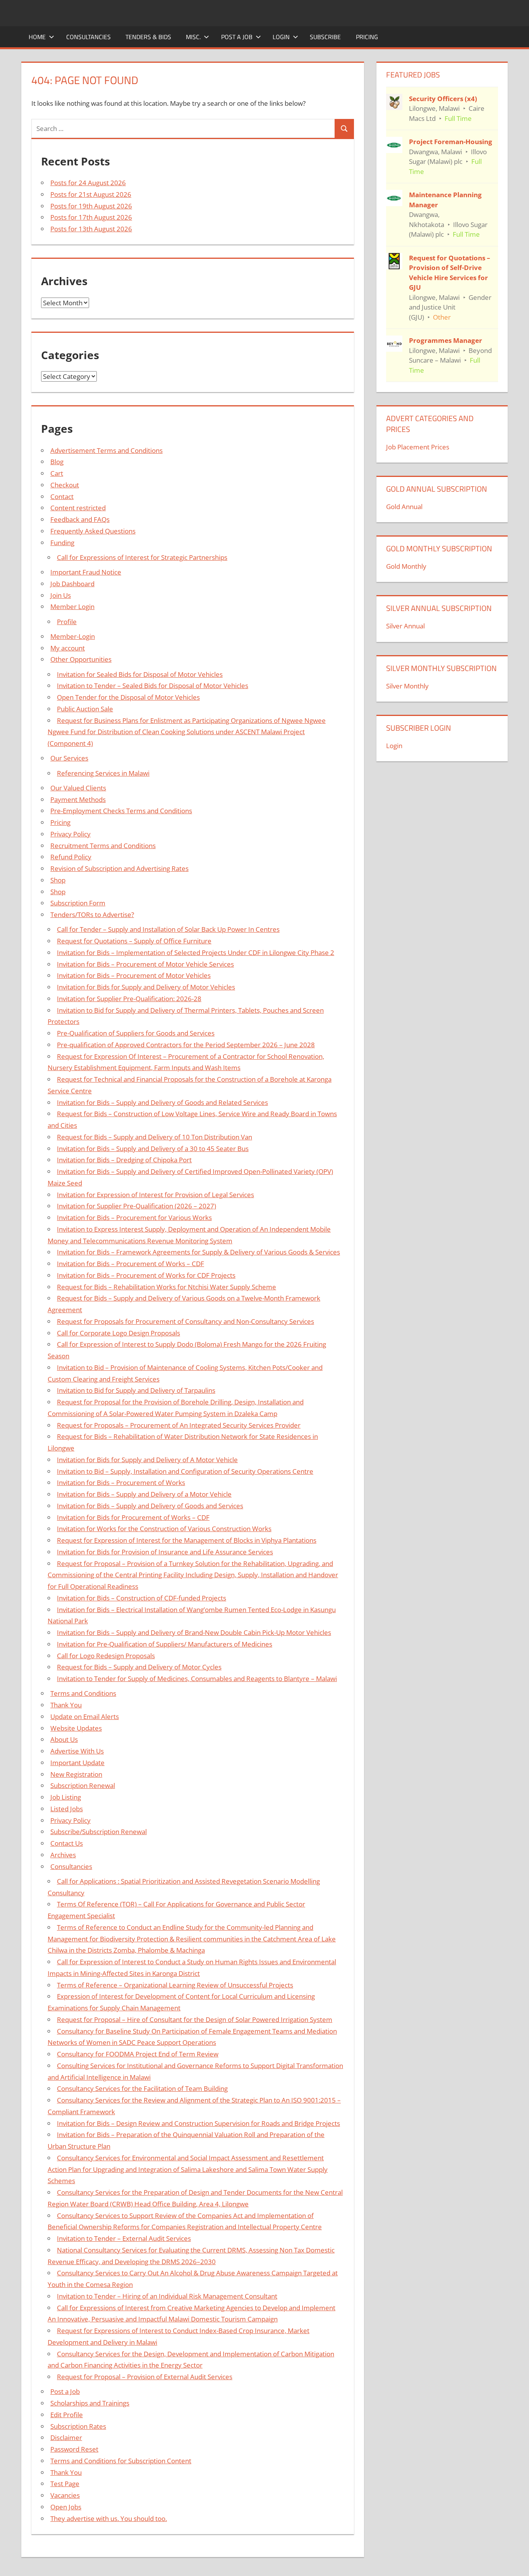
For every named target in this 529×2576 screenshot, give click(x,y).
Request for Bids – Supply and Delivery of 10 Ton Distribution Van (155, 1137)
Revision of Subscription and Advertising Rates (119, 868)
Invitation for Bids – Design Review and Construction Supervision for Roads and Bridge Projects (198, 2123)
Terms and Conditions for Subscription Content (121, 2461)
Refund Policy (71, 857)
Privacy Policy (70, 834)
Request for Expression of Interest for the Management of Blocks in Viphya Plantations (187, 1540)
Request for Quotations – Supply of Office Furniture (134, 941)
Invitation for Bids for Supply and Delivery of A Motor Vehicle (147, 1460)
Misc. (193, 37)
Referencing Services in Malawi (103, 773)
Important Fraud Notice (86, 572)
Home (37, 37)
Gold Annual (404, 507)
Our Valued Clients (78, 788)
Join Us (61, 595)
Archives (63, 1855)
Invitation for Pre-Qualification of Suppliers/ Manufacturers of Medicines (165, 1644)
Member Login (72, 607)
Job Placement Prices (418, 447)
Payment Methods (78, 799)
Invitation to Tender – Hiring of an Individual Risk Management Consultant (167, 2296)
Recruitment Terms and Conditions (103, 846)
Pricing (367, 37)
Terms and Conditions (83, 1693)
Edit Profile (67, 2415)
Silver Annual (405, 626)
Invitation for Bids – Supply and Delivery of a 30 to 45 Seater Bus (153, 1149)
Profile (67, 622)
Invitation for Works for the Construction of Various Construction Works (164, 1529)
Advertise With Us (77, 1751)
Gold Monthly (406, 566)
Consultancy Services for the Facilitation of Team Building (142, 2088)
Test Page (65, 2484)
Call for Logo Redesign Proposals (106, 1656)
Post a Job (237, 37)
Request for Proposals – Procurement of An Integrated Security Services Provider (179, 1425)
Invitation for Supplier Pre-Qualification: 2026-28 (129, 999)
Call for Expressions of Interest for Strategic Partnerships (142, 557)
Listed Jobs (67, 1809)
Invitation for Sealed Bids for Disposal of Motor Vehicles (140, 674)
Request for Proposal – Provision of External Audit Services (145, 2377)
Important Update (77, 1763)
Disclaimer (66, 2437)
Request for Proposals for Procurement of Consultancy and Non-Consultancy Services (185, 1321)
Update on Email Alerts (85, 1716)
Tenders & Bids (148, 37)
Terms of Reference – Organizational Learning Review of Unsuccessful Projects (175, 1985)
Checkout (65, 485)
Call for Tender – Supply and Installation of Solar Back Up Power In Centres (168, 929)
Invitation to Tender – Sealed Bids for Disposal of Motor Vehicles (153, 686)
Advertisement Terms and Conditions (106, 450)
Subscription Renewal (83, 1785)
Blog (57, 462)
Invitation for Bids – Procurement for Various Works (134, 1217)
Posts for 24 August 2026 (88, 183)
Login (281, 37)
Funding (62, 543)
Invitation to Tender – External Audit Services (124, 2238)
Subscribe (325, 37)
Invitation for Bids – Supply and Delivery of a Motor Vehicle (144, 1494)
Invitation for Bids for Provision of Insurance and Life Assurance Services (165, 1552)
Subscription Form (78, 903)
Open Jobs (66, 2507)
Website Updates (76, 1728)
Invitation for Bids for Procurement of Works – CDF (133, 1517)
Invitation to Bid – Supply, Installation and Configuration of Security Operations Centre (185, 1471)
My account (68, 648)
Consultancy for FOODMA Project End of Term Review (138, 2054)
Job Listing (66, 1797)
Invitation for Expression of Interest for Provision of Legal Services (155, 1195)
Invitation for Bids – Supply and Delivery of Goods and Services (150, 1506)
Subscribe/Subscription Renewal (99, 1832)
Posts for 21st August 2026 (91, 194)
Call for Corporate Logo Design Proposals (119, 1333)
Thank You (66, 1705)
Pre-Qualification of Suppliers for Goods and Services (136, 1033)
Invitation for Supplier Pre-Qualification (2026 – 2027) (137, 1206)
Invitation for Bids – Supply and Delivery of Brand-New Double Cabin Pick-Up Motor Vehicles (194, 1632)
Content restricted (78, 508)
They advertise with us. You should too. (109, 2518)
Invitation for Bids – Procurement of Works (121, 1482)
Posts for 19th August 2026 (91, 206)
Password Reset (74, 2449)
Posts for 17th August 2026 (91, 217)
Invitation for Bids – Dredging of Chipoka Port (124, 1160)
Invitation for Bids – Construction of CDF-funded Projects (142, 1598)
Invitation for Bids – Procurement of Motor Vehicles (134, 975)
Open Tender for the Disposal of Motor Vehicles (128, 697)
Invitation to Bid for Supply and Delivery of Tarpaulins (136, 1390)
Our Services (69, 758)
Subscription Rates (78, 2426)
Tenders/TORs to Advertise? (92, 915)
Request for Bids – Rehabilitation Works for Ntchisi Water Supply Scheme (167, 1287)
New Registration (76, 1774)
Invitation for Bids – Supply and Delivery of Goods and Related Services (162, 1102)
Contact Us (67, 1843)
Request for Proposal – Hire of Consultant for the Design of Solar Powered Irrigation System (195, 2019)
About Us (64, 1739)
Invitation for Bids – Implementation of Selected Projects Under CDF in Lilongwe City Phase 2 (196, 952)
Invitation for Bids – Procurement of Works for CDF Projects (146, 1275)
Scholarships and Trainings (90, 2403)
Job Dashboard (72, 584)
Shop (58, 880)
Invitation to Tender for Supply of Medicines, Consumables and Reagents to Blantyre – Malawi (197, 1679)
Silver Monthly (407, 686)
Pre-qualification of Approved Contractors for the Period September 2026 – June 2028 (186, 1045)
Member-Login (73, 636)
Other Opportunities (81, 659)
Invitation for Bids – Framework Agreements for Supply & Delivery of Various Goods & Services (198, 1252)
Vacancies (65, 2495)
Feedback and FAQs (80, 519)
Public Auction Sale (85, 709)
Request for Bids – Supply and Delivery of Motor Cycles (139, 1667)
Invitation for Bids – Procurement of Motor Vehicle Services (145, 964)
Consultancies (88, 37)
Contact (62, 496)
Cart (57, 473)
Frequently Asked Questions (93, 531)
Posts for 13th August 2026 (91, 229)
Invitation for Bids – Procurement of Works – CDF (131, 1264)
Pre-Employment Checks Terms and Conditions (121, 811)
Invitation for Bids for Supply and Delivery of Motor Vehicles (146, 987)
